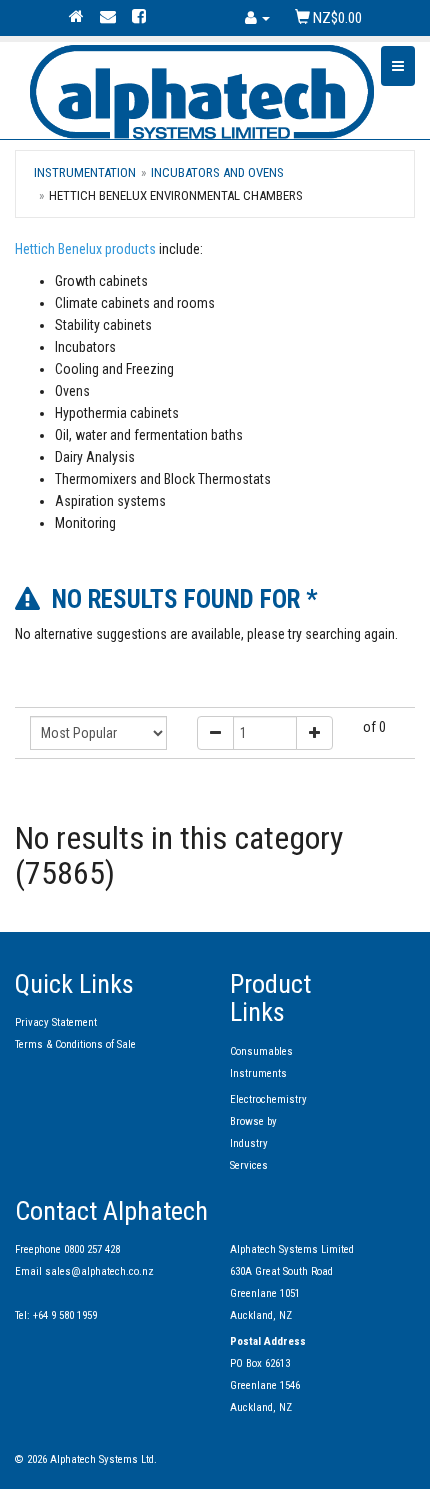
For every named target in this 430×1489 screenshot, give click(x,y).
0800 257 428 (92, 1249)
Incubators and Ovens (217, 172)
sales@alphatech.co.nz (99, 1271)
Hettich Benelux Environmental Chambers (176, 195)
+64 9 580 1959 (65, 1315)
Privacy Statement (56, 1022)
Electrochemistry (268, 1099)
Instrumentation (85, 172)
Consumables (261, 1051)
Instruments (258, 1073)
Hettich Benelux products (85, 249)
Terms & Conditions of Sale (75, 1044)
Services (249, 1165)
